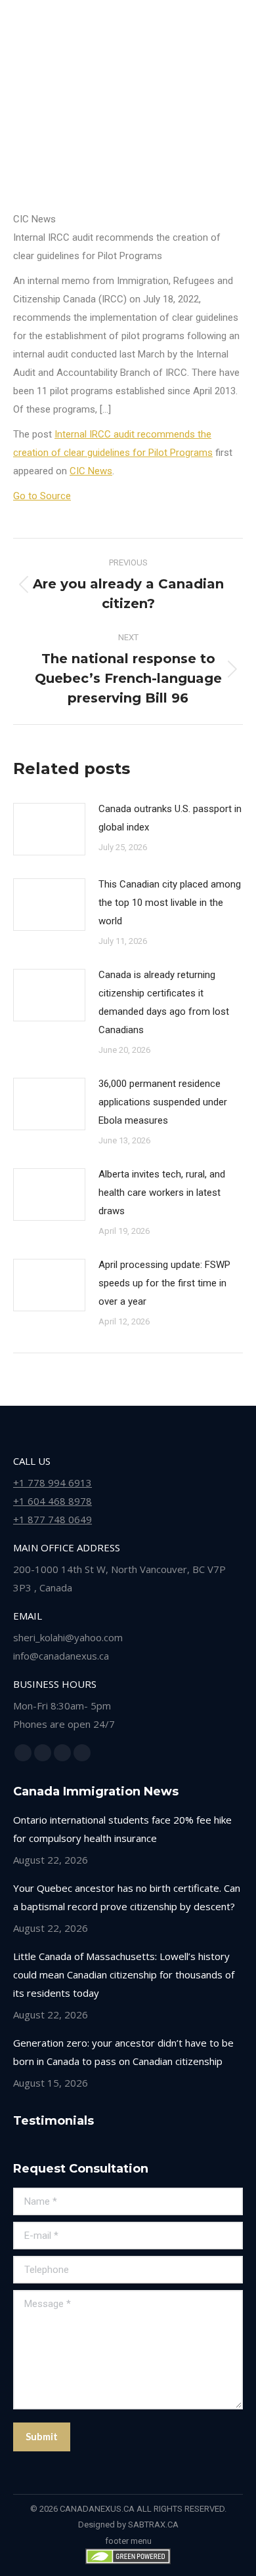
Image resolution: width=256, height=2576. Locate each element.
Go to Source (42, 496)
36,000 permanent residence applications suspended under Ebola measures (163, 1102)
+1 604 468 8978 (53, 1501)
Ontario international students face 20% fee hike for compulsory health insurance (122, 1829)
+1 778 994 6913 (53, 1482)
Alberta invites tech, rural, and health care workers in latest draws (162, 1193)
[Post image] (49, 829)
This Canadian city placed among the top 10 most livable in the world (170, 903)
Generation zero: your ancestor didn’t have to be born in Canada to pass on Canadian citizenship (123, 2052)
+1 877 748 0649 (53, 1519)
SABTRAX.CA (153, 2525)
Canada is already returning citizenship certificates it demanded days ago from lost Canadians (164, 1002)
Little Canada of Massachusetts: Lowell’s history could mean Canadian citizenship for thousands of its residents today (124, 1974)
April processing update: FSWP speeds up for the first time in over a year (164, 1283)
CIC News (91, 471)
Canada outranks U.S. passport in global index (170, 818)
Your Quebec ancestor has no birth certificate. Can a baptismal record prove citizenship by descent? (127, 1897)
